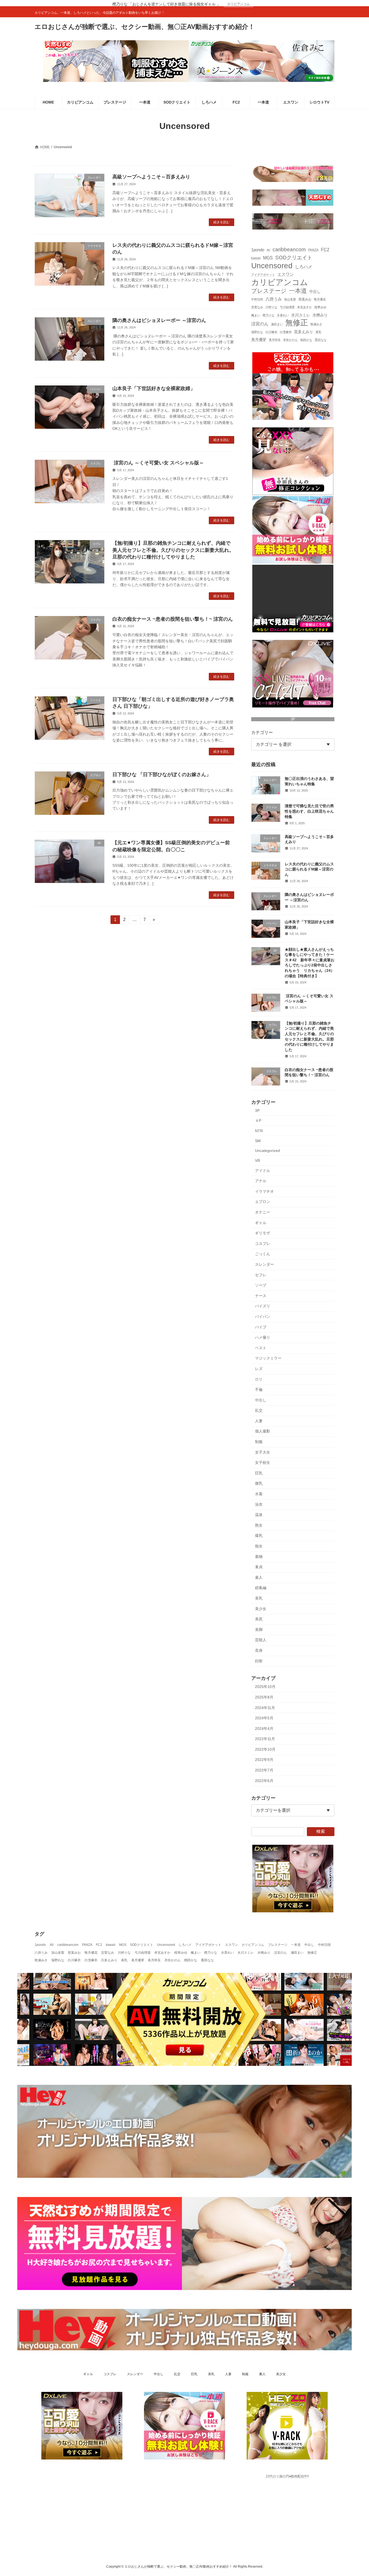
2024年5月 (264, 1718)
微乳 (259, 1483)
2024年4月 (264, 1728)
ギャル (261, 1222)
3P (293, 719)
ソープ (261, 1285)
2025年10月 (265, 1687)
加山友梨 (290, 299)
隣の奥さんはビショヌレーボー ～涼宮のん (159, 320)
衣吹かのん (291, 340)
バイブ (261, 1327)
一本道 (298, 291)
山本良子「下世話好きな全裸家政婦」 (154, 388)
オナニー (263, 1212)
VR (258, 1161)
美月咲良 (275, 340)
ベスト (261, 1348)
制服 (259, 1442)
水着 (259, 1494)
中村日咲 (257, 299)
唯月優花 (320, 299)
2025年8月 (264, 1697)
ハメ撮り (263, 1337)
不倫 (259, 1390)
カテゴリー (262, 732)
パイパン (263, 1317)
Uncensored (272, 266)
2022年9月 (264, 1760)
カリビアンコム (239, 4)
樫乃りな (269, 315)
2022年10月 (265, 1749)
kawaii (256, 258)
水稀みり (320, 315)
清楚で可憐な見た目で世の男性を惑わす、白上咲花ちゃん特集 (309, 811)
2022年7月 (264, 1770)
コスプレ (263, 1243)
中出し (315, 292)
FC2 (325, 250)
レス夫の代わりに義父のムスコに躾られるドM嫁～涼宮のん (309, 869)
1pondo (258, 250)
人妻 (259, 1421)
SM (258, 1141)
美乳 (318, 332)
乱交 (259, 1410)
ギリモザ (263, 1233)
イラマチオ (264, 1191)
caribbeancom (289, 249)
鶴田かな (306, 340)
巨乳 (259, 1473)
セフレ (261, 1275)
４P (258, 1120)
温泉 (259, 1515)
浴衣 (259, 1504)
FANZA (313, 250)
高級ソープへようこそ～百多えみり (151, 177)
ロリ (259, 1379)
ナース (261, 1295)
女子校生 (263, 1462)
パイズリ (263, 1306)
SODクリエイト (294, 257)
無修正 (297, 322)
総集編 (261, 1588)
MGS (268, 258)
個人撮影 (263, 1431)
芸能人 (261, 1640)
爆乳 (259, 1535)
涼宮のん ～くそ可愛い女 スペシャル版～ (158, 463)
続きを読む (222, 222)
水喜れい (283, 315)
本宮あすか (305, 307)
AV (268, 250)
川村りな (271, 307)
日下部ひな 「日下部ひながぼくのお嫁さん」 (162, 775)
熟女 (259, 1525)
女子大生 (263, 1452)
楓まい (256, 315)
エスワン (286, 274)
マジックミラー (268, 1358)
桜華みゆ (320, 307)
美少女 (261, 1608)
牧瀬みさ (316, 324)
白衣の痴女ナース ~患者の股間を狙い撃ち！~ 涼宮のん (173, 619)
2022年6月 (264, 1780)
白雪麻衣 (286, 332)
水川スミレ (301, 315)
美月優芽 (259, 340)
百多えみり (304, 332)
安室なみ (257, 307)
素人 (259, 1577)
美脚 (259, 1629)
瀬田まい (277, 324)
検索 (321, 1831)
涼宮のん (260, 323)
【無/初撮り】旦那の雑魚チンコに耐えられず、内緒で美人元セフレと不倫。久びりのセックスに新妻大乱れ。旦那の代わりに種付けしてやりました (173, 550)
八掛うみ (274, 299)
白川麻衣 (271, 332)
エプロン (263, 1202)
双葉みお (305, 299)
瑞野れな (257, 332)
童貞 (259, 1567)
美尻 (259, 1619)
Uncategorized (267, 1151)
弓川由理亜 (287, 307)
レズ (259, 1368)
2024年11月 (265, 1707)
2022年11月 (265, 1739)
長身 (259, 1650)
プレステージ (269, 291)
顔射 (259, 1661)
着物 (259, 1556)
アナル (261, 1181)
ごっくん (263, 1254)
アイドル (263, 1170)
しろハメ (304, 267)
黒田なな (321, 340)
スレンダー (264, 1264)
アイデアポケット (263, 274)
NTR (259, 1131)
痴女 (259, 1546)
